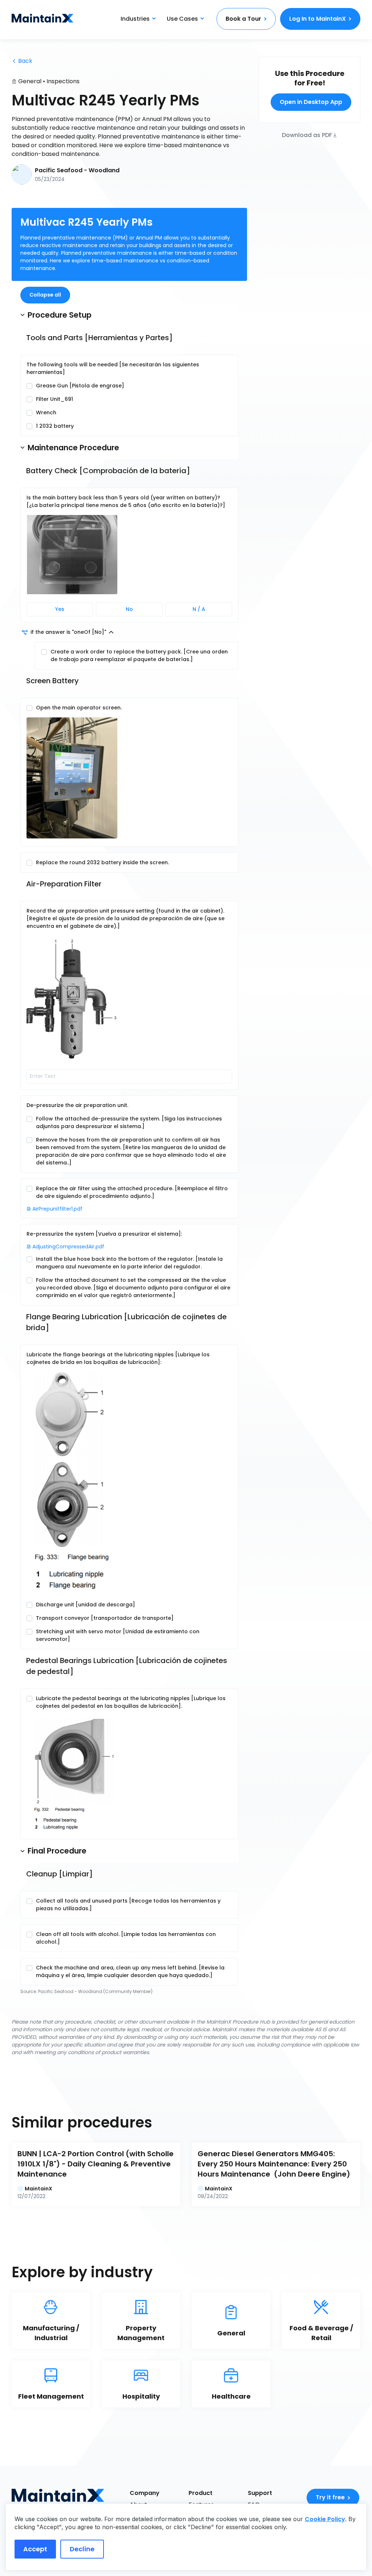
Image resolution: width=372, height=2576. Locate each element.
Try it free (330, 2497)
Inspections (63, 81)
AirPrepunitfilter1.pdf (57, 1209)
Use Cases (182, 19)
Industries (135, 19)
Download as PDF (307, 135)
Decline (82, 2549)
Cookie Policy (325, 2519)
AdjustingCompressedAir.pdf (68, 1247)
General (30, 81)
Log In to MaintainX (318, 19)
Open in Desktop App (311, 102)
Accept (35, 2549)
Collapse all (45, 295)
